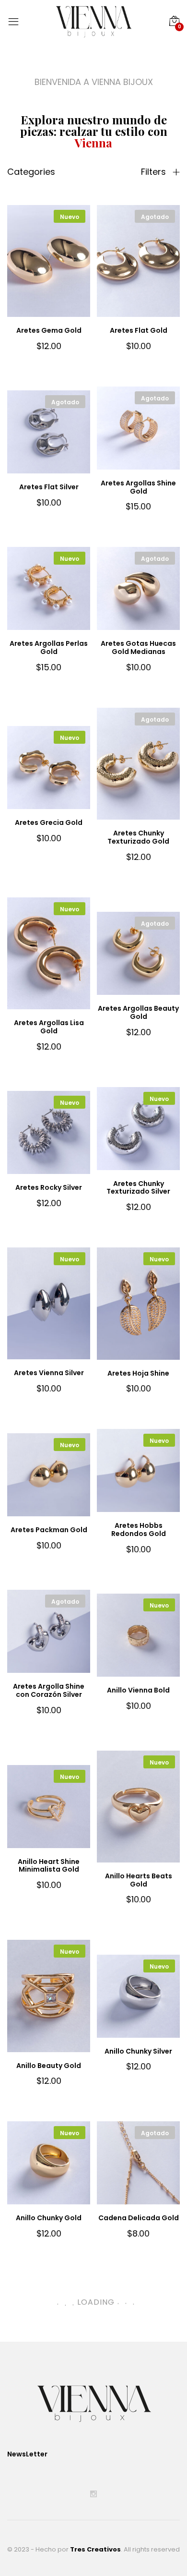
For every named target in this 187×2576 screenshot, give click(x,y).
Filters (155, 172)
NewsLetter (27, 2454)
